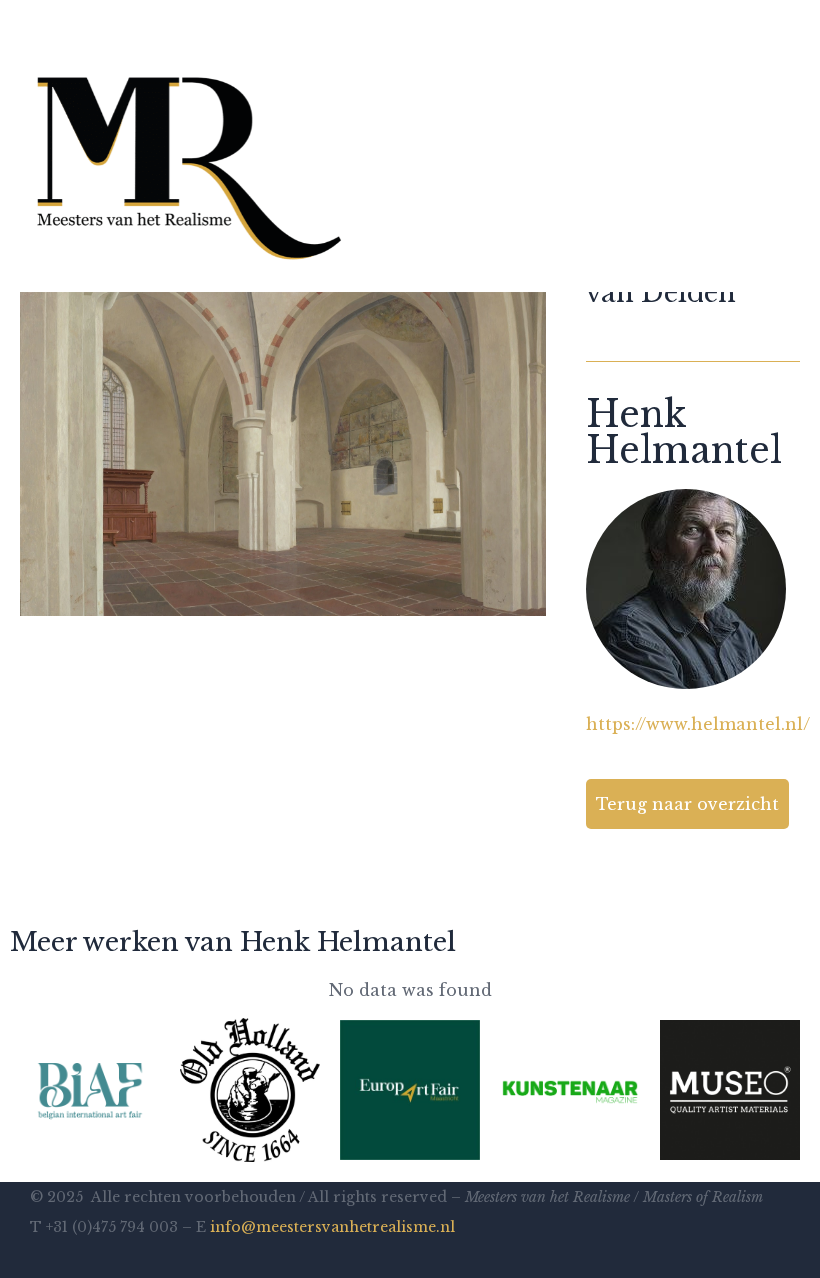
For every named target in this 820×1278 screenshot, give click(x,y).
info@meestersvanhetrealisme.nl (332, 1227)
